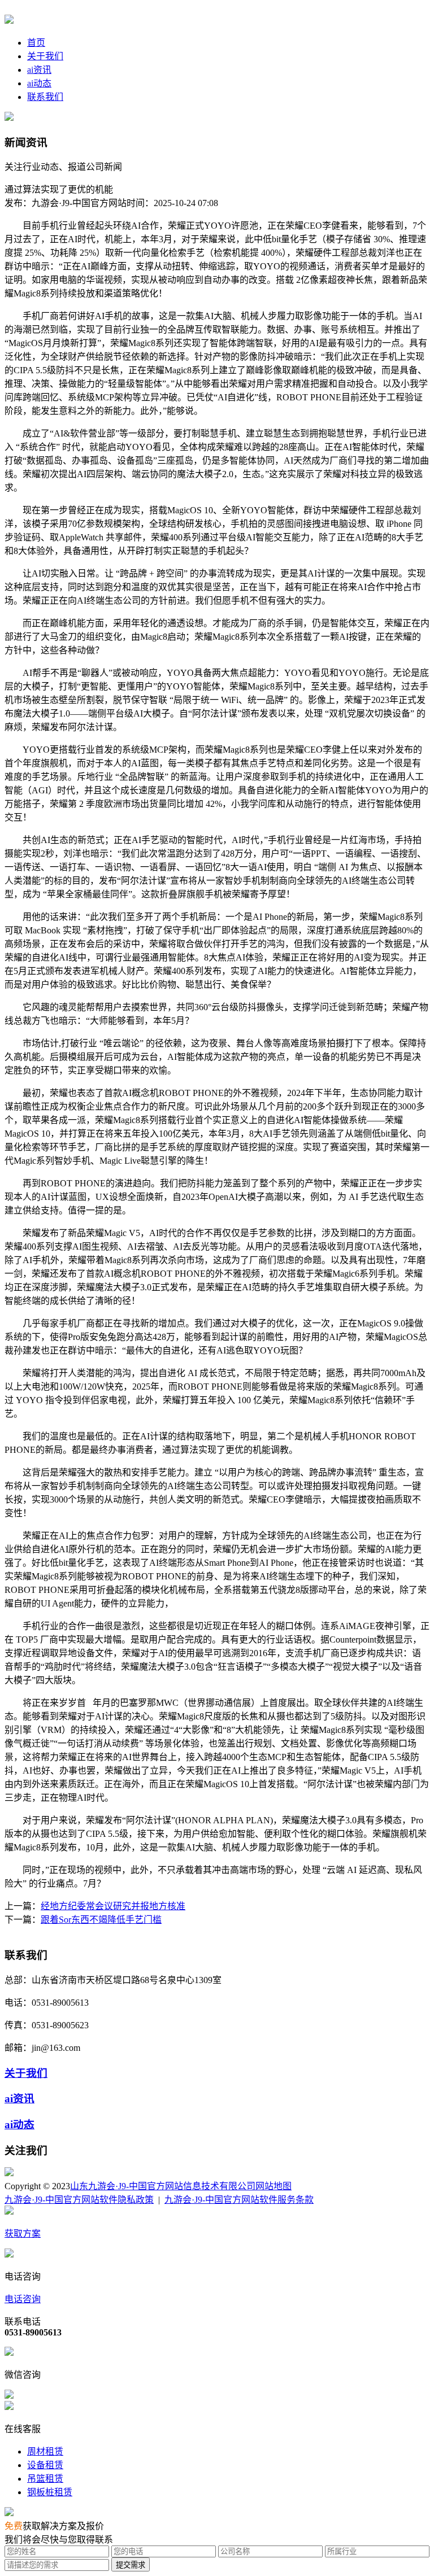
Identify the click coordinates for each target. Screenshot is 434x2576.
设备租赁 (45, 2465)
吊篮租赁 (45, 2479)
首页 (36, 43)
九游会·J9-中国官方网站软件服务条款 (239, 2200)
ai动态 (39, 83)
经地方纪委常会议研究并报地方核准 (113, 1906)
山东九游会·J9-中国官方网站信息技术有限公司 (163, 2186)
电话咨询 (23, 2299)
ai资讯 (39, 70)
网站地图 (274, 2186)
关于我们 (45, 56)
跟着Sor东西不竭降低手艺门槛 (101, 1920)
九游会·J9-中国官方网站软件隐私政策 (79, 2200)
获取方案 (23, 2234)
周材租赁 (45, 2451)
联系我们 (45, 97)
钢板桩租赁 (50, 2492)
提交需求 (131, 2565)
